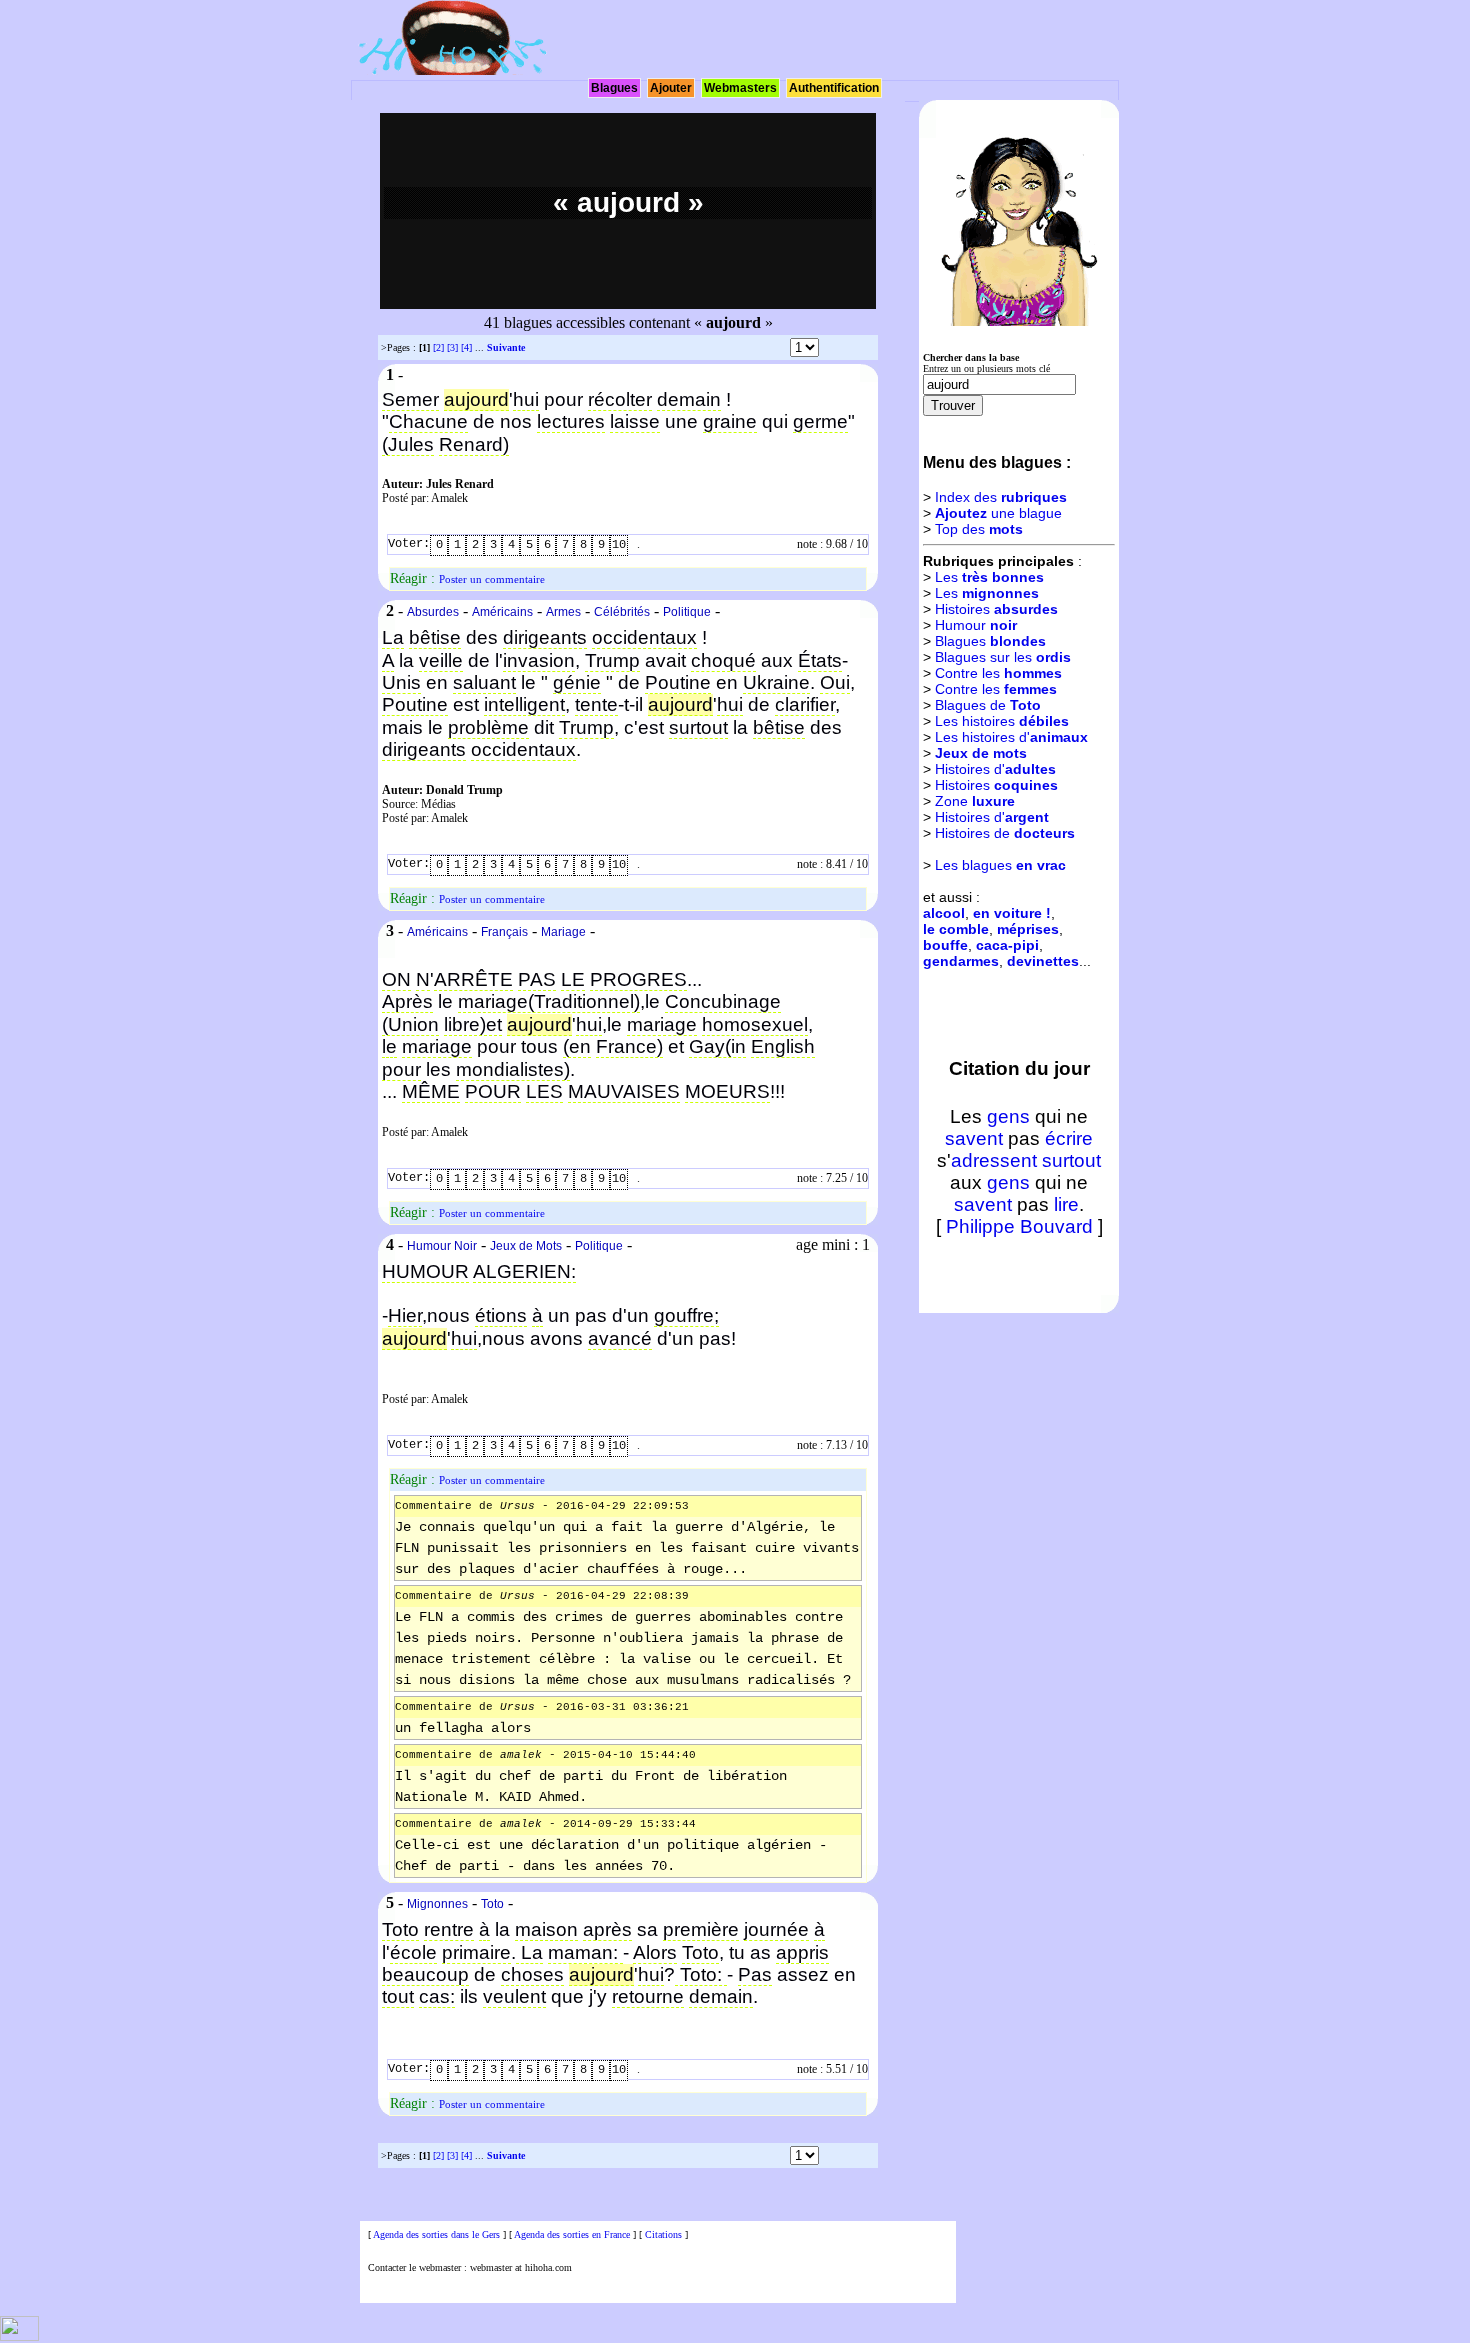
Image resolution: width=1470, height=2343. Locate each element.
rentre (449, 1929)
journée (776, 1929)
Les (989, 577)
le (389, 1046)
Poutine (678, 682)
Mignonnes (437, 1904)
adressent (994, 1160)
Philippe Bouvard (1019, 1226)
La (393, 637)
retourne (648, 1996)
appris (802, 1952)
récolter (620, 399)
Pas (755, 1974)
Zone (975, 801)
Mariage (563, 932)
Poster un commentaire (492, 579)
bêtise (435, 637)
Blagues (614, 88)
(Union (410, 1024)
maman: (585, 1952)
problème (488, 727)
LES (544, 1091)
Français (504, 932)
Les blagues (1000, 865)
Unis (401, 682)
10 (619, 545)
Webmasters (740, 88)
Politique (687, 612)
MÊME (431, 1091)
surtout (698, 727)
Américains (502, 612)
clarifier (805, 704)
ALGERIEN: (524, 1271)
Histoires (996, 609)
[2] (438, 347)
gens (1008, 1116)
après (607, 1929)
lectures (571, 421)
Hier (405, 1315)
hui (526, 399)
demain (689, 399)
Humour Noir (442, 1246)
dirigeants (545, 637)
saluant (484, 682)
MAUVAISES (624, 1091)
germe (820, 421)
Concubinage (723, 1001)
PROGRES (638, 979)
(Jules (408, 444)
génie (577, 682)
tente (596, 704)
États (820, 660)
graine (730, 421)
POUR (493, 1091)
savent (974, 1138)
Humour (976, 625)
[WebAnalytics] (19, 2337)
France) (629, 1046)
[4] (466, 347)
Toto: (701, 1974)
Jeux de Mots (526, 1246)
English (783, 1046)
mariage (662, 1024)
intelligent (524, 704)
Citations (663, 2234)
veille (441, 660)
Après (407, 1001)
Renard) (474, 444)
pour (401, 1069)
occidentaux (644, 637)
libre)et (473, 1024)
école (413, 1952)
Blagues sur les (1003, 657)
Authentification (834, 88)
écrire (1069, 1138)
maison (546, 1929)
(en (577, 1046)
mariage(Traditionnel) (549, 1001)
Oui (835, 682)
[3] (452, 347)
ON (396, 979)
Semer (410, 399)
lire (1066, 1204)
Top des (979, 529)
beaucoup (425, 1974)
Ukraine (776, 682)
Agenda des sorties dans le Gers (436, 2234)
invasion (539, 660)
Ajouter (671, 88)
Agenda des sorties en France (572, 2234)
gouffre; (686, 1315)
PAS (537, 979)
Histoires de (1005, 833)
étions (501, 1315)
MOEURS (727, 1091)
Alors (655, 1952)
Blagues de (988, 705)
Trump (612, 660)
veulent (514, 1996)
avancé (620, 1338)
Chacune (428, 421)
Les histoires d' (1011, 737)
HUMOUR (425, 1271)
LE (573, 979)
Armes (563, 612)
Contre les (998, 673)
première (701, 1929)
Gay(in (717, 1046)
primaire (476, 1952)
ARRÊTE (473, 979)
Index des (1001, 497)
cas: (437, 1996)
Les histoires (1002, 721)
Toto (492, 1904)
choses (532, 1974)
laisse (635, 421)
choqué (723, 660)
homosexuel (755, 1024)
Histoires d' (995, 769)
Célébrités (622, 612)
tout (398, 1996)
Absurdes (433, 612)
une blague (998, 513)
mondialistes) (513, 1069)
